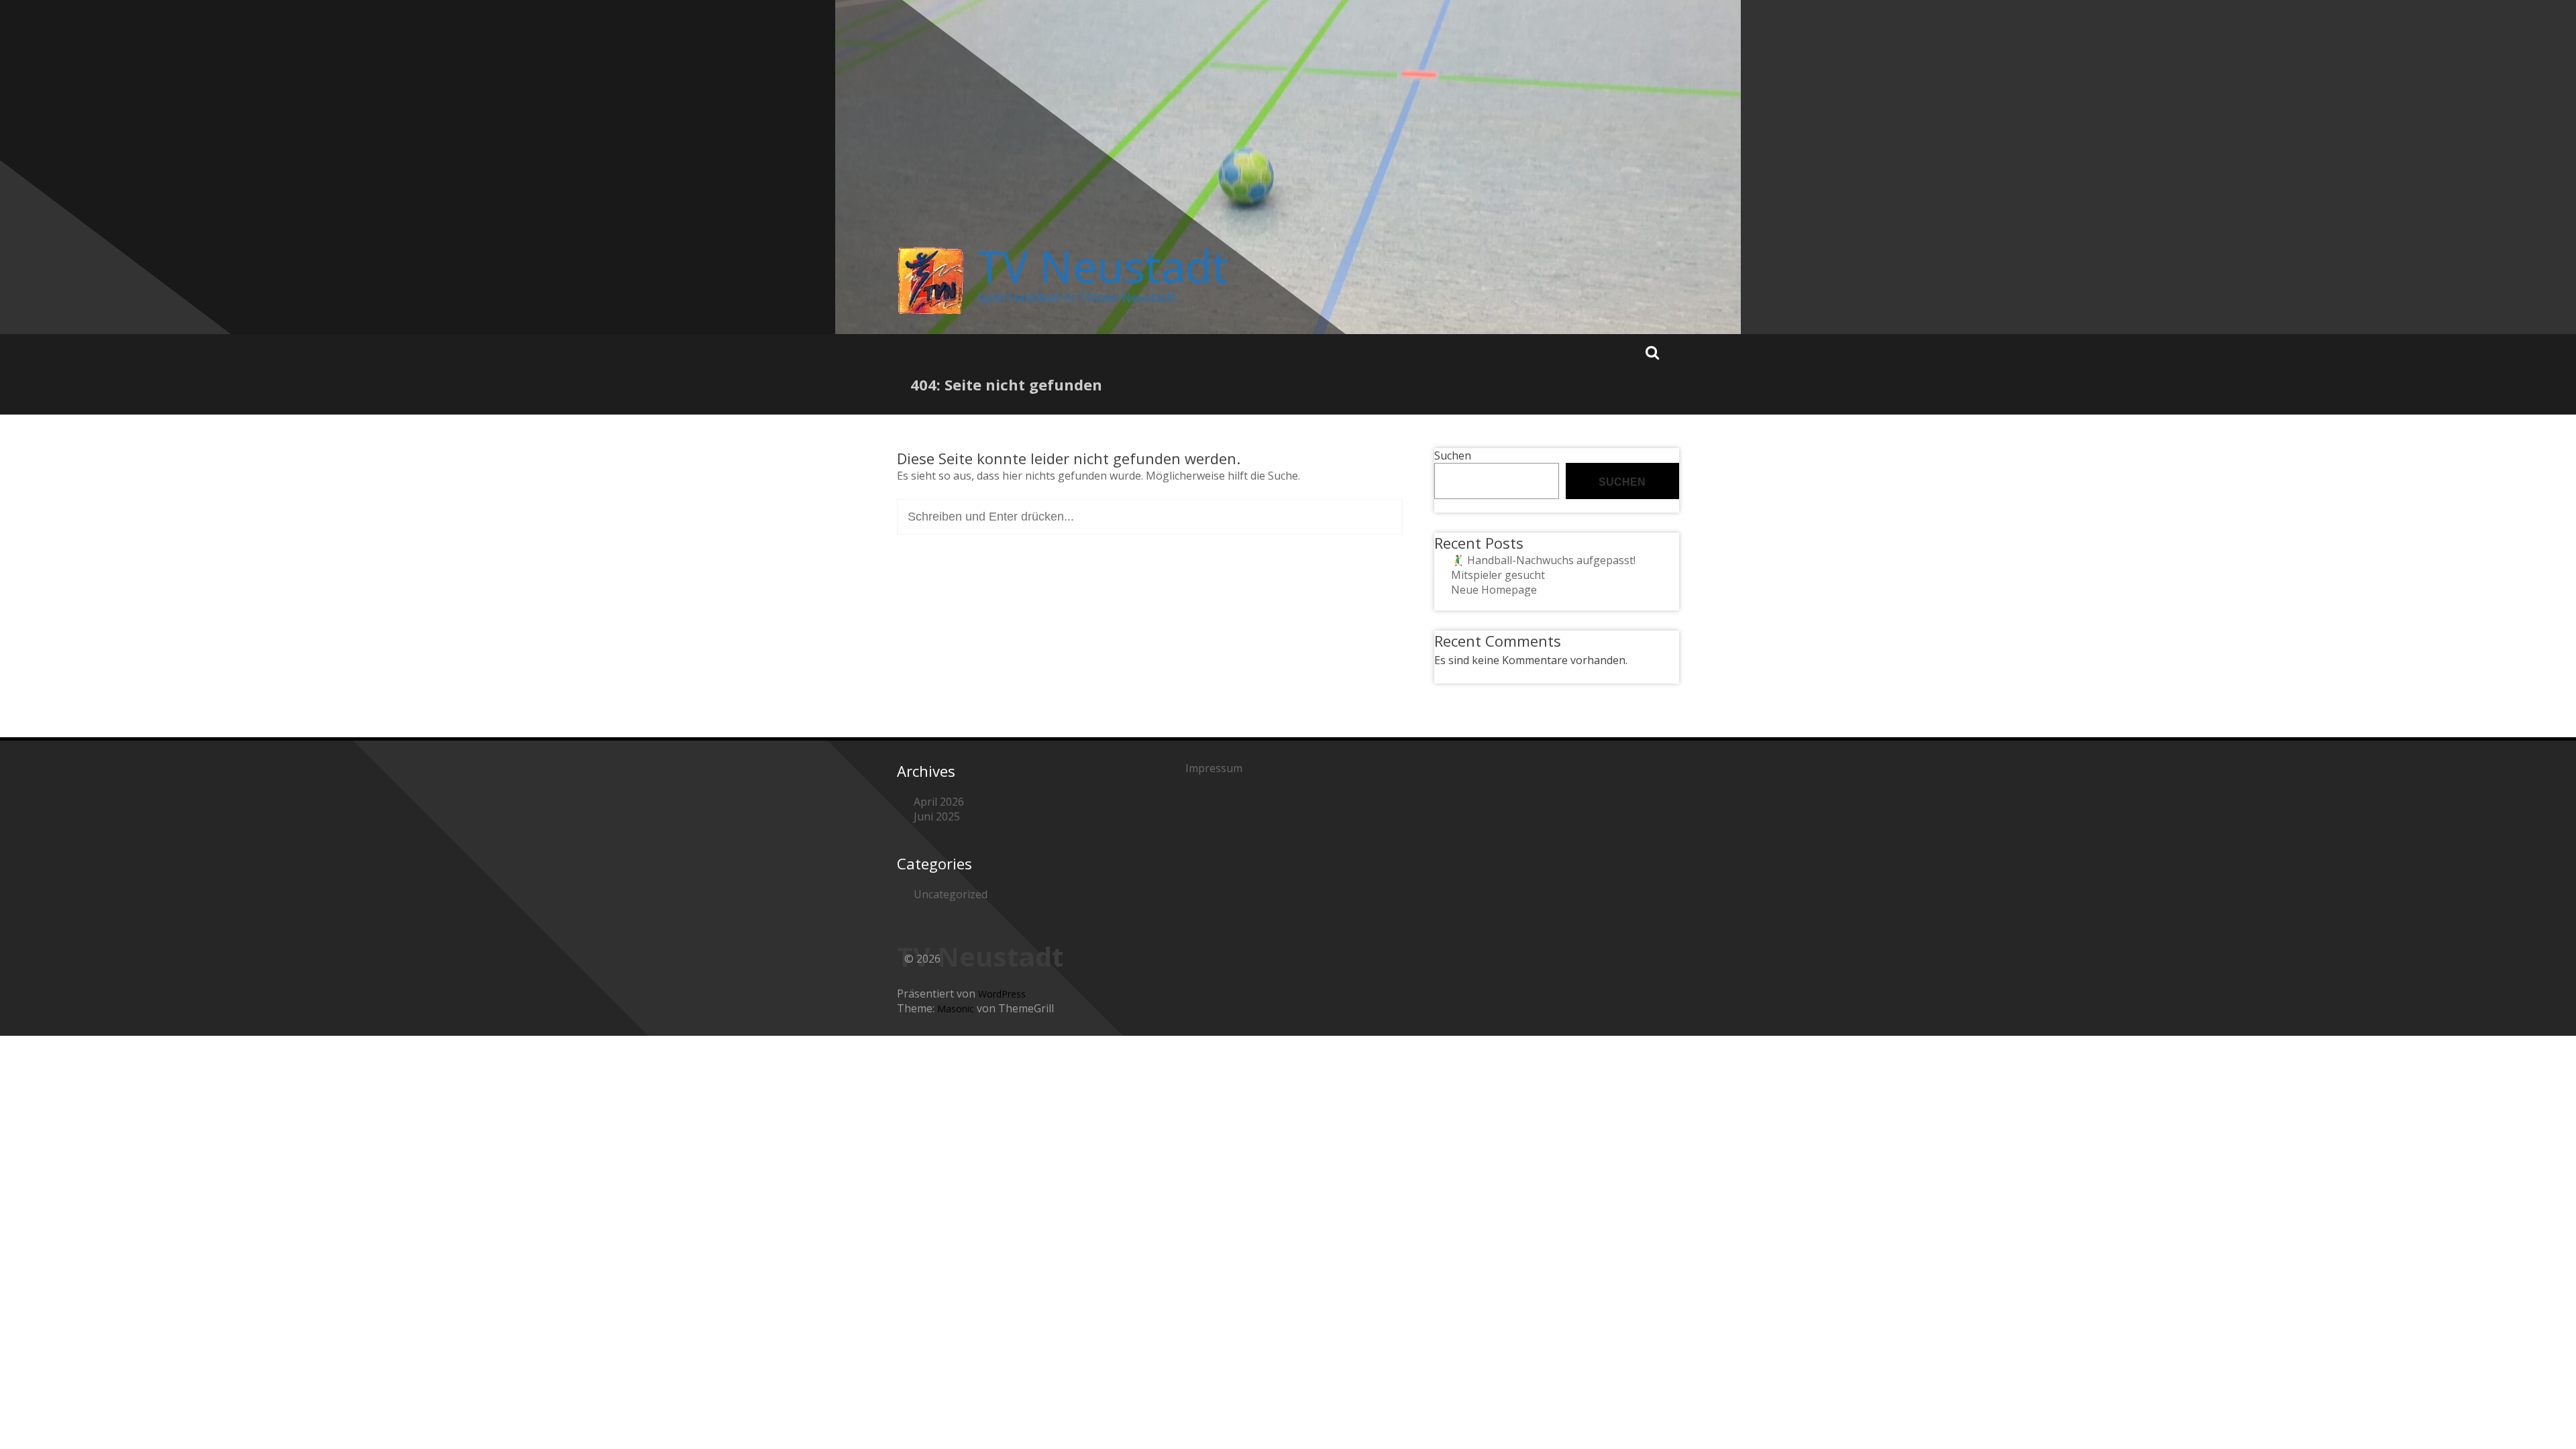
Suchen (1453, 455)
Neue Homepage (1494, 590)
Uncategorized (951, 894)
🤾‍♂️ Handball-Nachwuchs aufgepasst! (1543, 560)
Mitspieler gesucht (1498, 575)
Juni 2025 (937, 816)
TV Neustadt (1103, 266)
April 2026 (939, 802)
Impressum (1214, 768)
